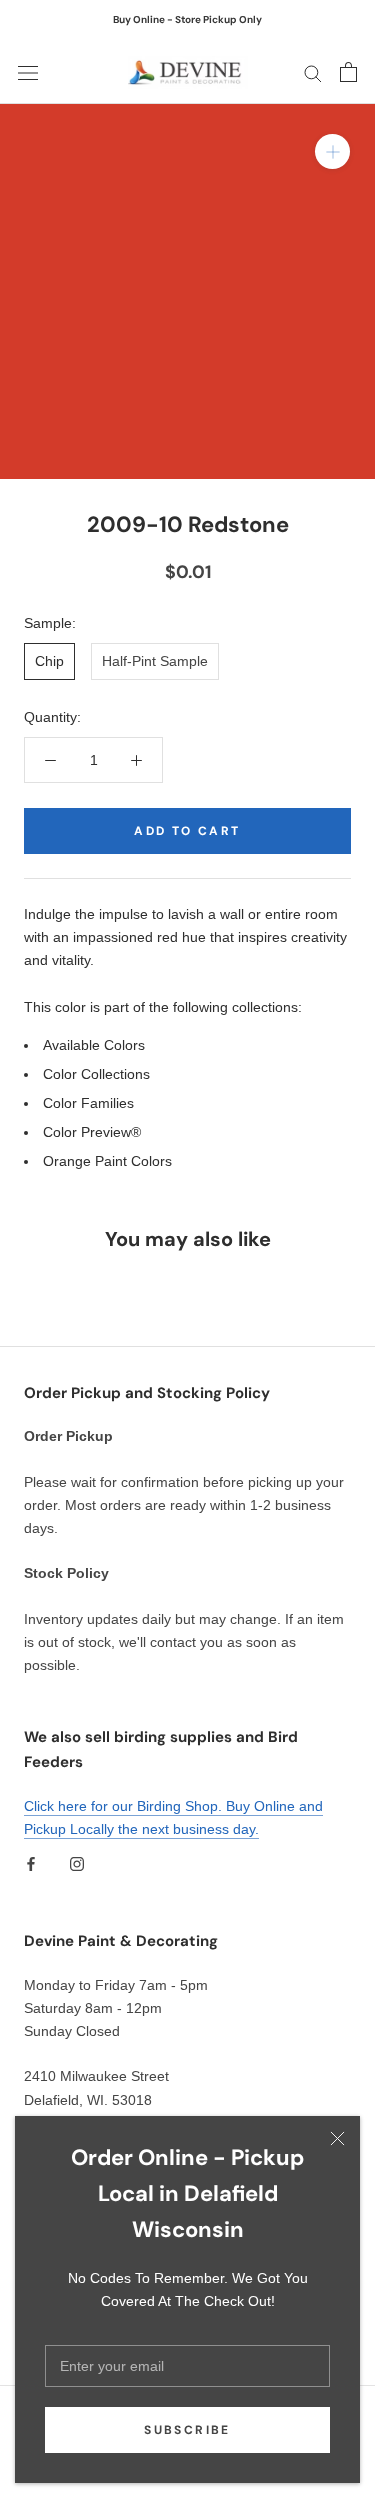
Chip (49, 661)
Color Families (88, 1103)
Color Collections (96, 1074)
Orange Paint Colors (107, 1161)
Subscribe (187, 2430)
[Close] (337, 2138)
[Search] (313, 72)
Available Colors (94, 1045)
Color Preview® (92, 1132)
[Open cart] (348, 72)
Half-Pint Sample (155, 661)
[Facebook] (31, 1863)
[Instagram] (77, 1863)
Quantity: (52, 717)
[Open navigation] (28, 72)
